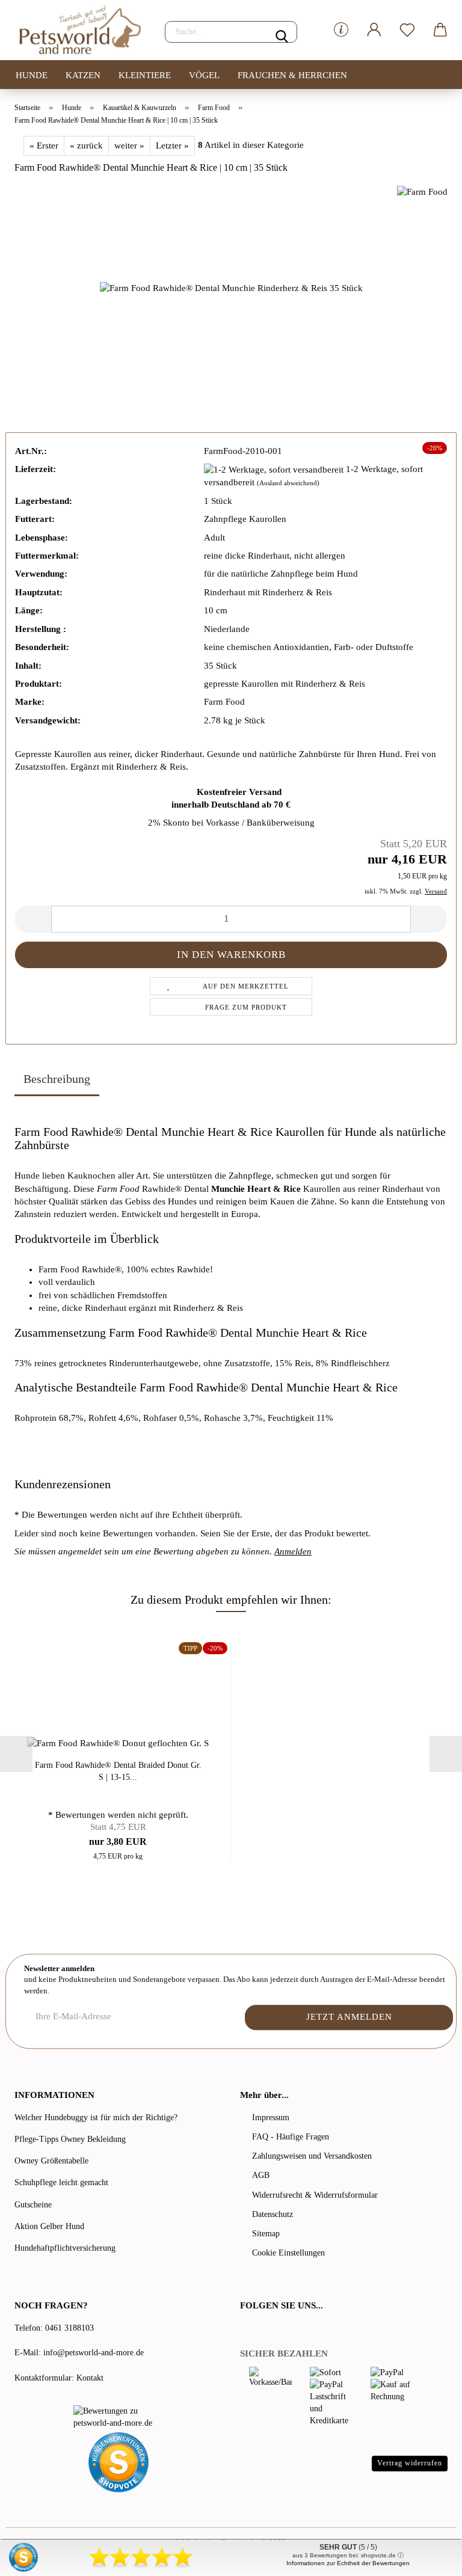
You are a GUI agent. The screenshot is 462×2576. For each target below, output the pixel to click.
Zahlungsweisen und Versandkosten (312, 2156)
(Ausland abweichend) (288, 483)
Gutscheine (33, 2205)
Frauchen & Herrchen (292, 75)
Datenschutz (273, 2214)
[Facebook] (247, 2330)
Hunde (32, 75)
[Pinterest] (279, 2330)
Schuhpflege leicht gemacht (61, 2182)
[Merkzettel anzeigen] (407, 30)
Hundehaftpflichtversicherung (65, 2248)
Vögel (204, 75)
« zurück (86, 146)
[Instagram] (294, 2330)
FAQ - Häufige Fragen (291, 2137)
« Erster (44, 146)
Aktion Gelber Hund (49, 2226)
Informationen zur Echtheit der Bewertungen (348, 2563)
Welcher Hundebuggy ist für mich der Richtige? (96, 2118)
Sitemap (266, 2234)
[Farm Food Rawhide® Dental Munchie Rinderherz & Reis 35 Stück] (231, 287)
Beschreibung (57, 1079)
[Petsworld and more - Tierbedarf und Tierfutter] (80, 30)
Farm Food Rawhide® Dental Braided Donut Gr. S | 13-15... (118, 1771)
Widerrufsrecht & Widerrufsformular (315, 2195)
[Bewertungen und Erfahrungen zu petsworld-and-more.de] (118, 2417)
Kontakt (90, 2378)
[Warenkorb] (440, 30)
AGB (261, 2175)
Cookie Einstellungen (288, 2253)
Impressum (271, 2118)
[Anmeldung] (374, 30)
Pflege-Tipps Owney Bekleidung (70, 2139)
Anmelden (293, 1551)
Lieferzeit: (35, 469)
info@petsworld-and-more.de (94, 2353)
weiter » (129, 146)
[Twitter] (262, 2330)
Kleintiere (145, 75)
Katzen (83, 75)
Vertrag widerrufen (410, 2463)
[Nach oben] (429, 2558)
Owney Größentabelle (51, 2161)
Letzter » (172, 146)
